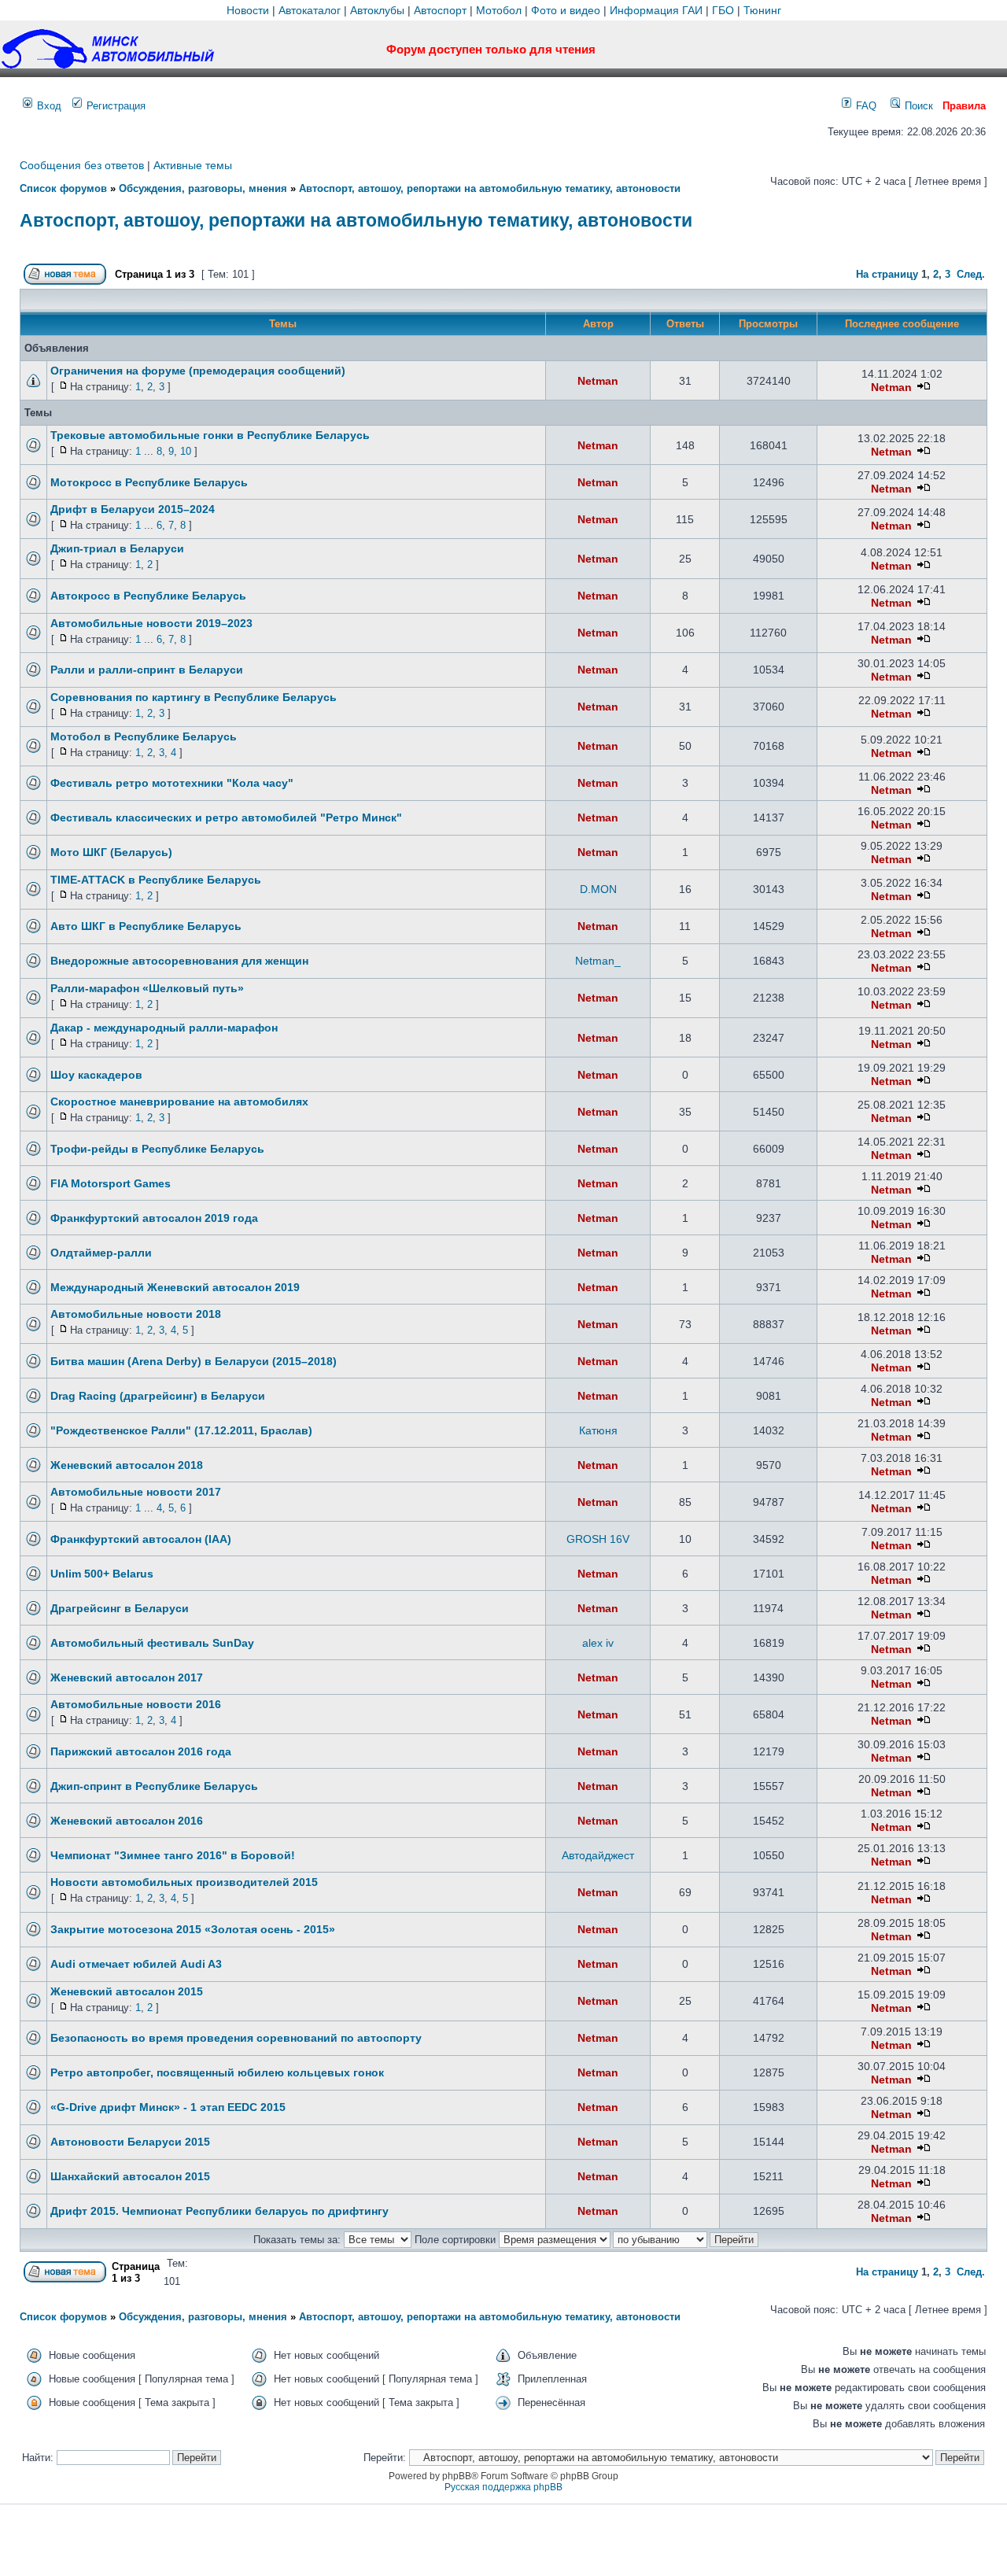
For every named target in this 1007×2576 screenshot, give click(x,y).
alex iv (598, 1643)
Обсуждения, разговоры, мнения (203, 188)
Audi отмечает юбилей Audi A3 (136, 1964)
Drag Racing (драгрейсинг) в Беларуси (158, 1396)
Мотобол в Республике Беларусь (144, 736)
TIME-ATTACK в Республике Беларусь (156, 880)
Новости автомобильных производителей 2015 (184, 1882)
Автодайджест (598, 1855)
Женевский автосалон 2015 (127, 1991)
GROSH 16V (598, 1539)
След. (971, 274)
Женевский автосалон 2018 (127, 1465)
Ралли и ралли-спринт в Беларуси (147, 670)
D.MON (598, 889)
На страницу (887, 274)
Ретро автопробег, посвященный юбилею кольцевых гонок (217, 2072)
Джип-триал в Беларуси (117, 548)
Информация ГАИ (656, 10)
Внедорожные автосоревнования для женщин (179, 961)
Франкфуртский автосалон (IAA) (141, 1539)
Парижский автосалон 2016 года (141, 1751)
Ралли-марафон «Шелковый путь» (147, 988)
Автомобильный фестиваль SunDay (152, 1643)
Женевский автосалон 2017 (127, 1677)
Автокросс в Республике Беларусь (148, 596)
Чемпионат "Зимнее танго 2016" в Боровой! (173, 1855)
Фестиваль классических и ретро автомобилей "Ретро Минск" (226, 817)
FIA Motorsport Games (111, 1183)
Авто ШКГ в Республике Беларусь (146, 926)
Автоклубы (377, 10)
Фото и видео (566, 10)
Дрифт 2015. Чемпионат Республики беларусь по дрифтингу (219, 2211)
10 (186, 451)
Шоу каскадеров (96, 1075)
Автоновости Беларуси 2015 (130, 2142)
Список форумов (63, 188)
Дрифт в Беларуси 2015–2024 (133, 509)
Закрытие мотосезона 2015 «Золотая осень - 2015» (193, 1929)
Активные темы (193, 165)
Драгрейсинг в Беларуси (120, 1608)
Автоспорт (440, 10)
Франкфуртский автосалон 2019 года (154, 1218)
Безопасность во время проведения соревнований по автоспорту (236, 2038)
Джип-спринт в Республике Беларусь (154, 1786)
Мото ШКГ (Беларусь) (111, 852)
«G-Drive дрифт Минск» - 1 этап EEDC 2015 (168, 2107)
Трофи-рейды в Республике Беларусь (157, 1149)
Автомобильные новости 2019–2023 (151, 623)
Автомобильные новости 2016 (136, 1704)
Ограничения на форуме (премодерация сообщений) (198, 371)
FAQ (865, 106)
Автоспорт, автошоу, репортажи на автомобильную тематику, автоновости (490, 188)
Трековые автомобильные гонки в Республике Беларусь (210, 435)
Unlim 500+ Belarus (102, 1574)
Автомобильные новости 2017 (136, 1492)
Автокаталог (310, 10)
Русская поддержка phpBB (503, 2487)
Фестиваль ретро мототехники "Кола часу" (172, 783)
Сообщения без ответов (82, 165)
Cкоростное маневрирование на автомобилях (179, 1102)
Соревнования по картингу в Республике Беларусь (194, 697)
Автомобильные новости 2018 (136, 1314)
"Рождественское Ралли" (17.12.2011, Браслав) (181, 1430)
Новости (248, 10)
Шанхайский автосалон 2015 (130, 2176)
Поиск (917, 106)
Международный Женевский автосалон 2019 (175, 1287)
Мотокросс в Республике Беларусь (149, 482)
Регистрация (114, 106)
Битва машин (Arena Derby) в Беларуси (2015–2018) (194, 1361)
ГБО (723, 10)
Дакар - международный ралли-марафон (164, 1028)
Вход (48, 106)
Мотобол (499, 10)
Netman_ (598, 961)
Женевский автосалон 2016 (127, 1821)
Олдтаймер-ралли (101, 1253)
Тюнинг (762, 10)
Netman (598, 381)
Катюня (598, 1430)
